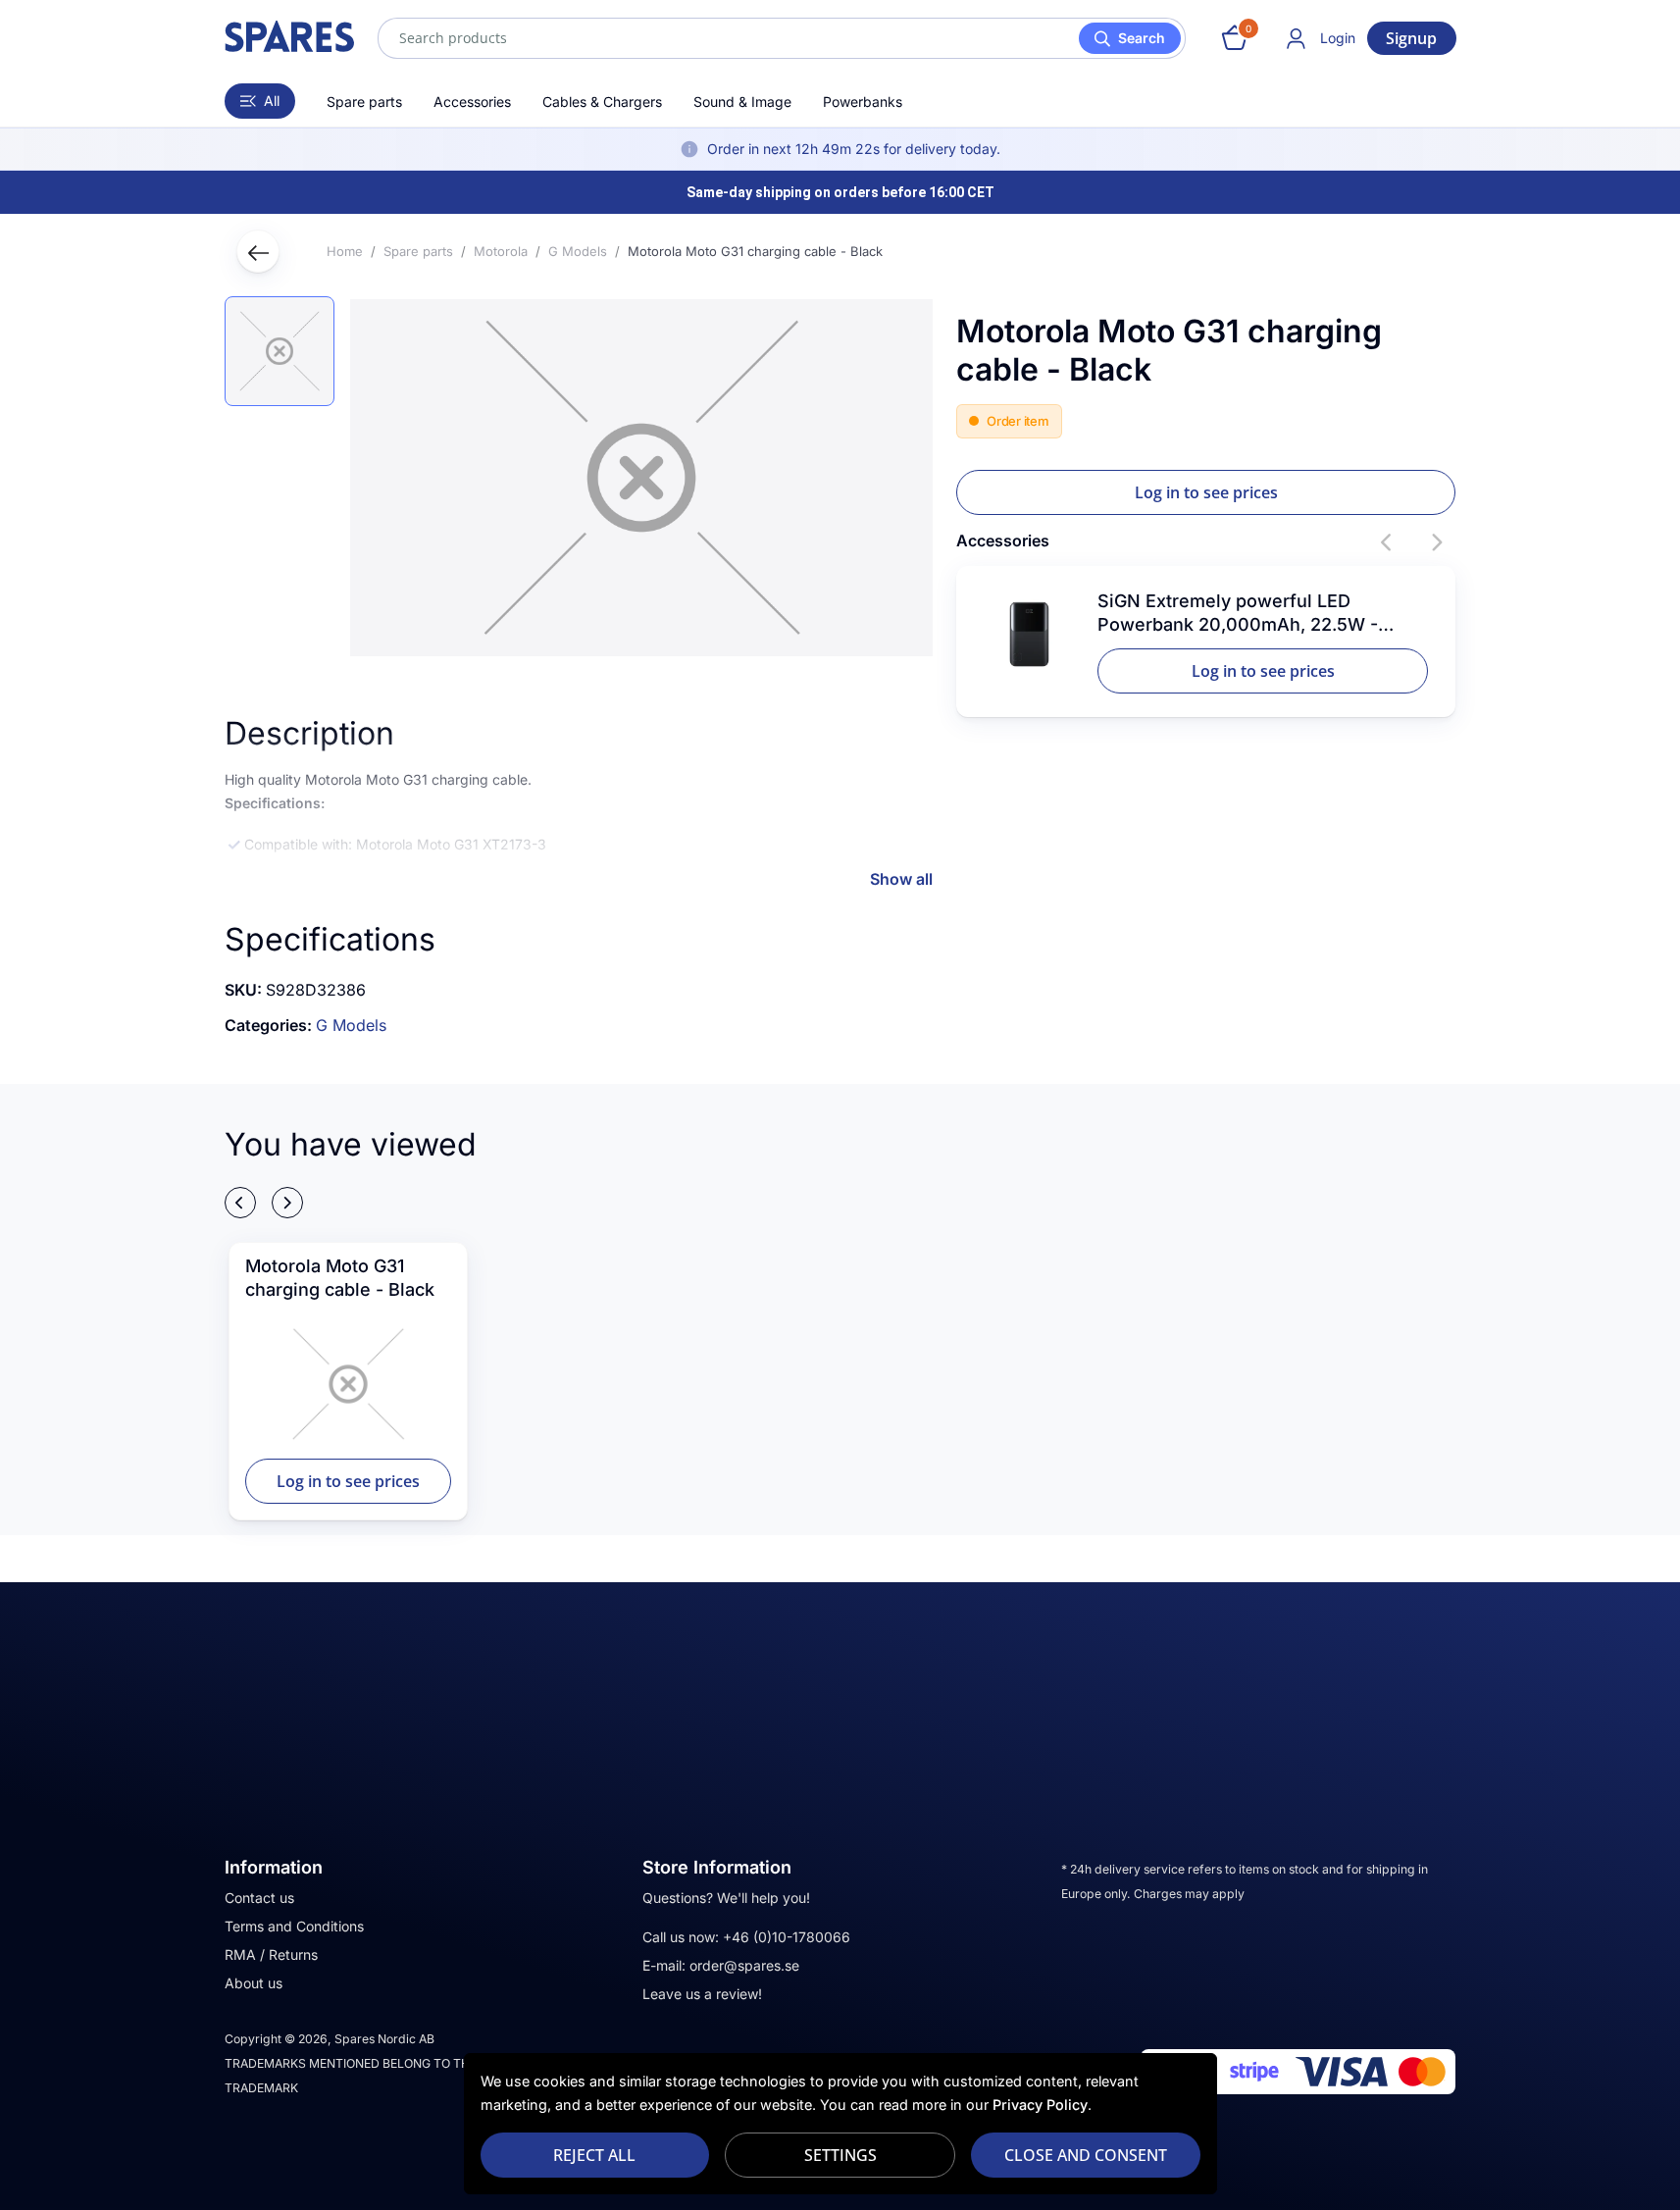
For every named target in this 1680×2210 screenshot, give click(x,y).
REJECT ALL (594, 2155)
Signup (1411, 38)
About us (254, 1983)
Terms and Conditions (294, 1926)
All (272, 101)
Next (1436, 542)
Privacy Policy (1040, 2105)
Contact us (259, 1898)
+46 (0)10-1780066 (787, 1937)
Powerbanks (863, 102)
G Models (351, 1025)
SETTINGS (840, 2155)
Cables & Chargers (602, 102)
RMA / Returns (271, 1954)
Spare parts (364, 102)
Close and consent (1086, 2155)
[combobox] (782, 38)
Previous (1387, 542)
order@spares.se (744, 1965)
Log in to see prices (1206, 492)
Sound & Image (742, 102)
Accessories (472, 102)
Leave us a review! (702, 1994)
